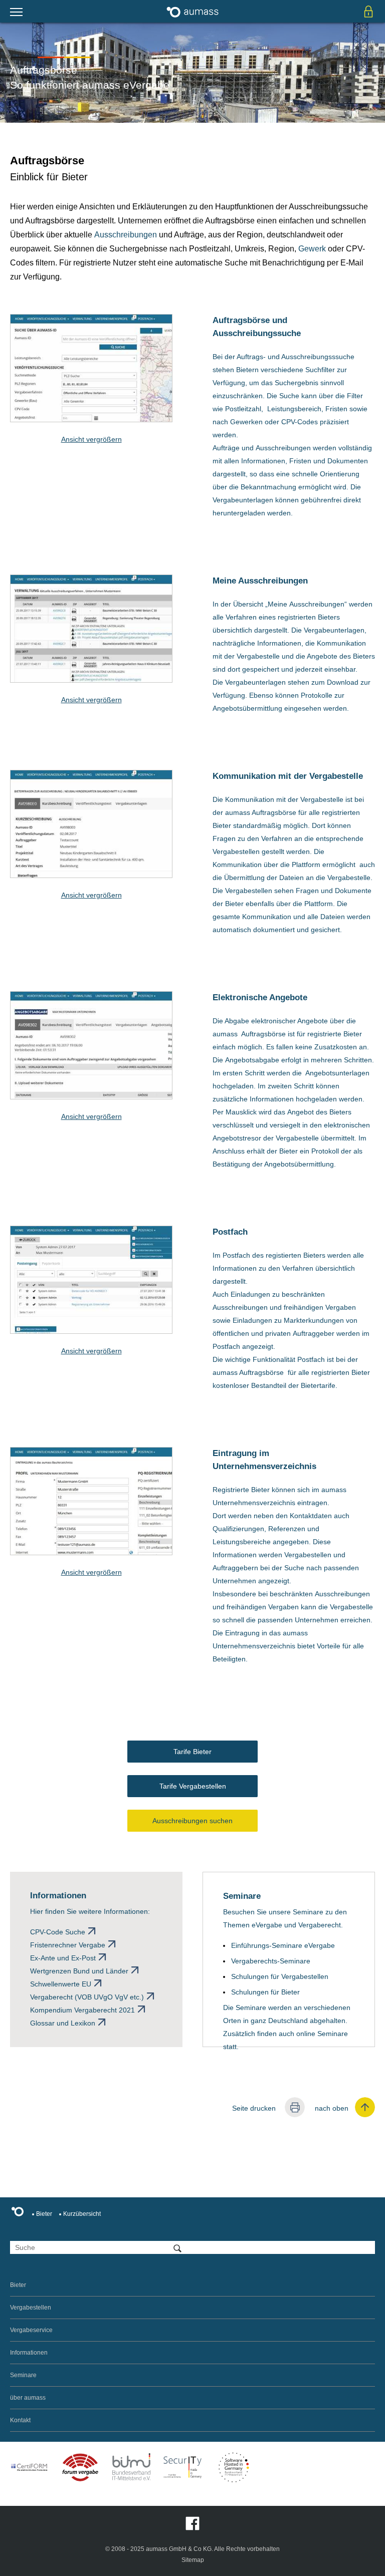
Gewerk (312, 249)
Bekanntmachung (268, 487)
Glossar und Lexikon (63, 2023)
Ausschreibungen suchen (192, 1821)
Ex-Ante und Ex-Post (63, 1958)
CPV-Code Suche (58, 1932)
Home (20, 2213)
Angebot (301, 1112)
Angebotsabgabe (252, 1060)
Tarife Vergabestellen (193, 1786)
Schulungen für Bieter (265, 1992)
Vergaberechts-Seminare (271, 1961)
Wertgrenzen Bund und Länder (79, 1971)
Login (368, 11)
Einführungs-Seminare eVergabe (283, 1945)
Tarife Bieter (192, 1752)
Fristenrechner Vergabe (68, 1945)
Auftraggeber (314, 1333)
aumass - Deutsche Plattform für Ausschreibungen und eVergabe (192, 11)
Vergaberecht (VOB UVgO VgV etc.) (87, 1997)
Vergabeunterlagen (243, 500)
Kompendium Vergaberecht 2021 (82, 2010)
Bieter (222, 825)
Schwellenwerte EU (61, 1984)
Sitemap (193, 2560)
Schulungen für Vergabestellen (280, 1976)
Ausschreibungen (126, 235)
